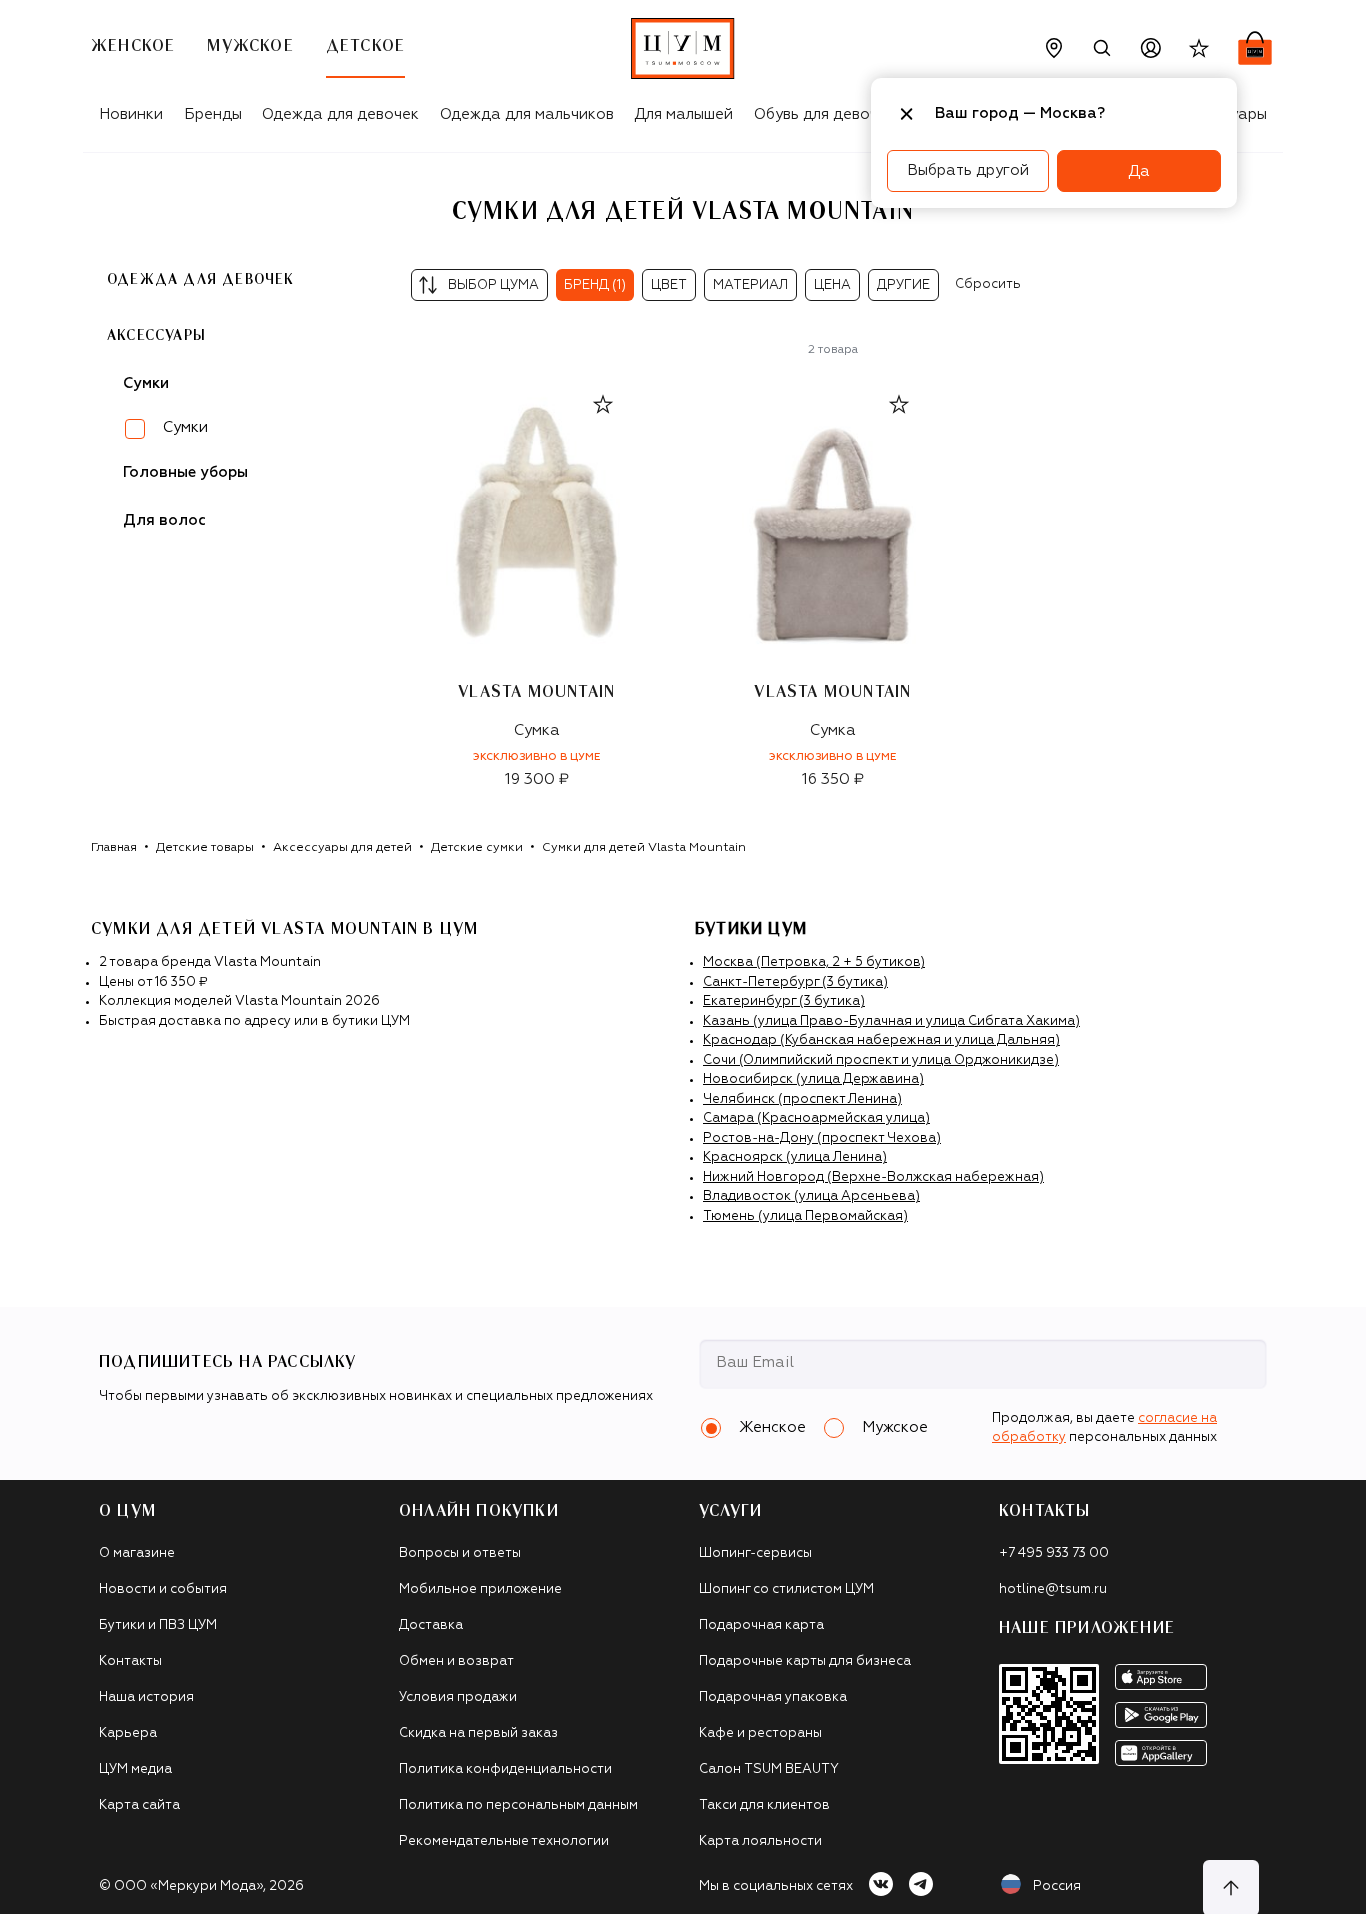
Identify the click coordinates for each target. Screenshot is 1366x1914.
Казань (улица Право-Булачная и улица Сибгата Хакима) (891, 1021)
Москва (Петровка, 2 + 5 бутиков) (814, 962)
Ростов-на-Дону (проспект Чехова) (822, 1138)
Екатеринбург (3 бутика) (784, 1001)
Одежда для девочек (340, 114)
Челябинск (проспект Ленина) (802, 1099)
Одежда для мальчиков (527, 114)
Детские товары (205, 848)
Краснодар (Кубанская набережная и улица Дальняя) (881, 1040)
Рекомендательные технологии (504, 1841)
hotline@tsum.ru (1053, 1589)
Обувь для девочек (824, 114)
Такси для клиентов (764, 1805)
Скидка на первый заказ (478, 1733)
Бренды (213, 114)
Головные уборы (185, 472)
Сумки (185, 427)
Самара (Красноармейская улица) (816, 1118)
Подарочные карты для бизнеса (805, 1661)
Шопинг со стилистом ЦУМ (786, 1589)
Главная (114, 848)
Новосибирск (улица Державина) (813, 1079)
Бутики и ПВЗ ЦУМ (158, 1625)
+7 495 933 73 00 (1054, 1553)
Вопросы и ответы (460, 1553)
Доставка (431, 1625)
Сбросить (988, 284)
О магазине (137, 1553)
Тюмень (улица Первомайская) (805, 1216)
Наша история (146, 1697)
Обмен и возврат (456, 1661)
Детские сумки (477, 848)
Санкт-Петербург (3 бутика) (795, 982)
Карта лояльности (760, 1841)
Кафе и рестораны (760, 1733)
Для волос (164, 520)
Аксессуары (156, 336)
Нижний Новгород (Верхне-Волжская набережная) (873, 1177)
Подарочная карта (761, 1625)
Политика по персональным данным (518, 1805)
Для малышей (683, 114)
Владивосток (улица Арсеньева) (811, 1196)
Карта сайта (139, 1805)
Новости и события (163, 1589)
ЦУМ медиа (135, 1769)
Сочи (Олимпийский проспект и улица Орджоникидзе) (881, 1060)
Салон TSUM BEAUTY (769, 1769)
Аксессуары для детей (342, 848)
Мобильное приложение (480, 1589)
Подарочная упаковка (773, 1697)
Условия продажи (458, 1697)
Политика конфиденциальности (505, 1769)
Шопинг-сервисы (755, 1553)
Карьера (128, 1733)
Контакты (130, 1661)
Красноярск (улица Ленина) (795, 1157)
